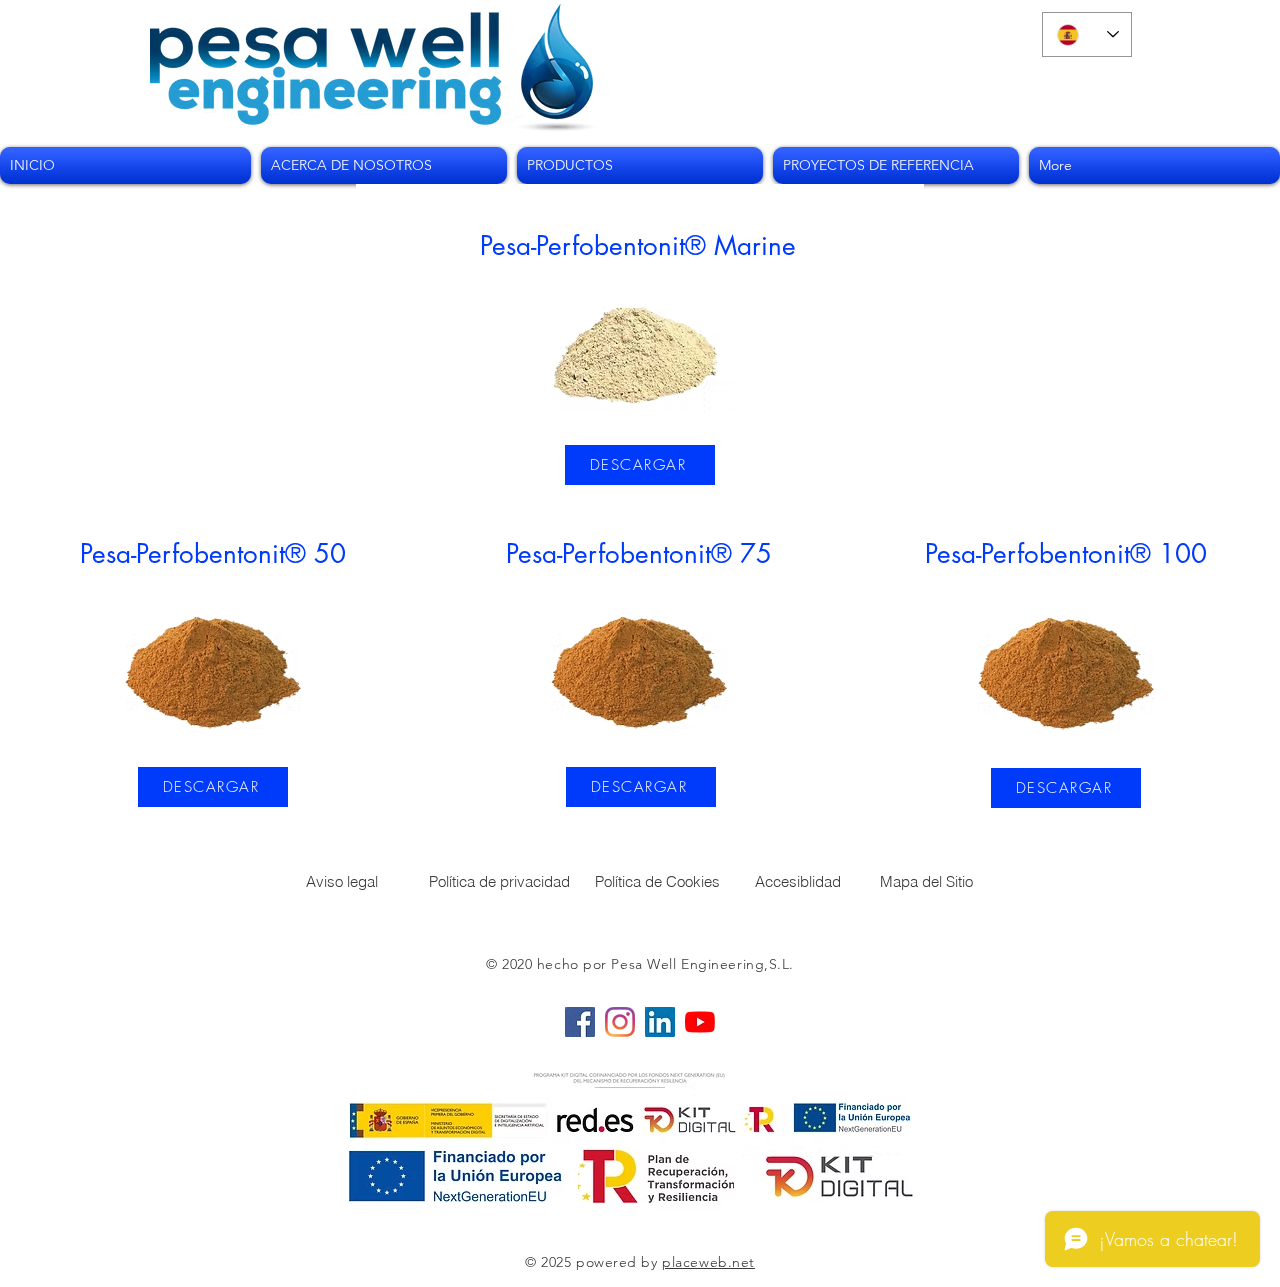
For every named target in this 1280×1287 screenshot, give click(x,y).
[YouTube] (700, 1022)
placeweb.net (708, 1262)
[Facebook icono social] (580, 1022)
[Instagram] (620, 1022)
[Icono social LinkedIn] (660, 1022)
